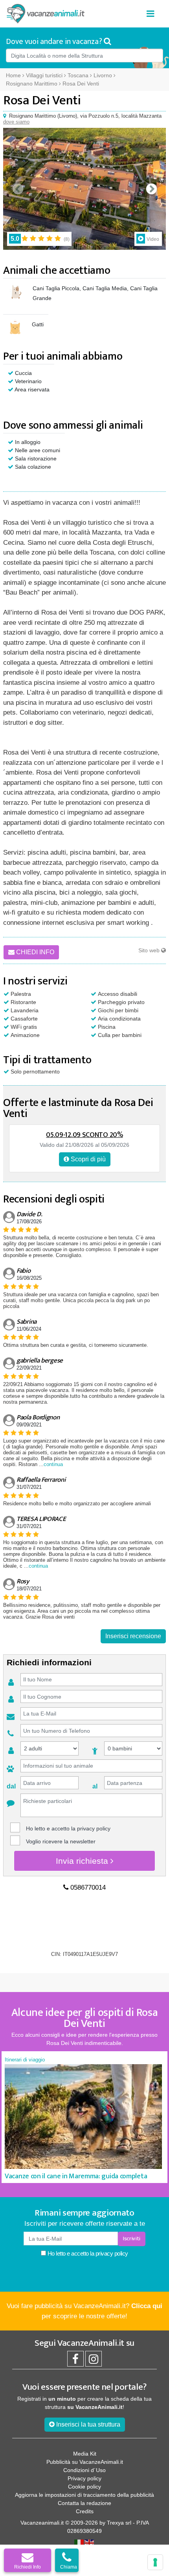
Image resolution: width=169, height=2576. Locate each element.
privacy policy (94, 1828)
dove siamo (16, 122)
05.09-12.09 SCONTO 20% (84, 1135)
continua (53, 1464)
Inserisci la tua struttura (87, 2424)
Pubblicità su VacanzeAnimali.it (85, 2462)
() (67, 239)
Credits (85, 2511)
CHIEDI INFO (34, 952)
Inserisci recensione (133, 1636)
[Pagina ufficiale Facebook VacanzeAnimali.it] (75, 2361)
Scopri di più (87, 1159)
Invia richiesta (83, 1861)
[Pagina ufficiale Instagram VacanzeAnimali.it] (94, 2361)
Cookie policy (84, 2487)
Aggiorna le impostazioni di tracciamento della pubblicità (84, 2495)
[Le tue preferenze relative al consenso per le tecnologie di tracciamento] (155, 2562)
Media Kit (85, 2454)
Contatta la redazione (84, 2503)
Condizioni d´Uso (84, 2470)
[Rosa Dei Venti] (84, 189)
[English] (90, 2543)
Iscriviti (132, 2239)
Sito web (150, 950)
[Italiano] (79, 2543)
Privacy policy (84, 2478)
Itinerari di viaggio (25, 2060)
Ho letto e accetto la (87, 2253)
